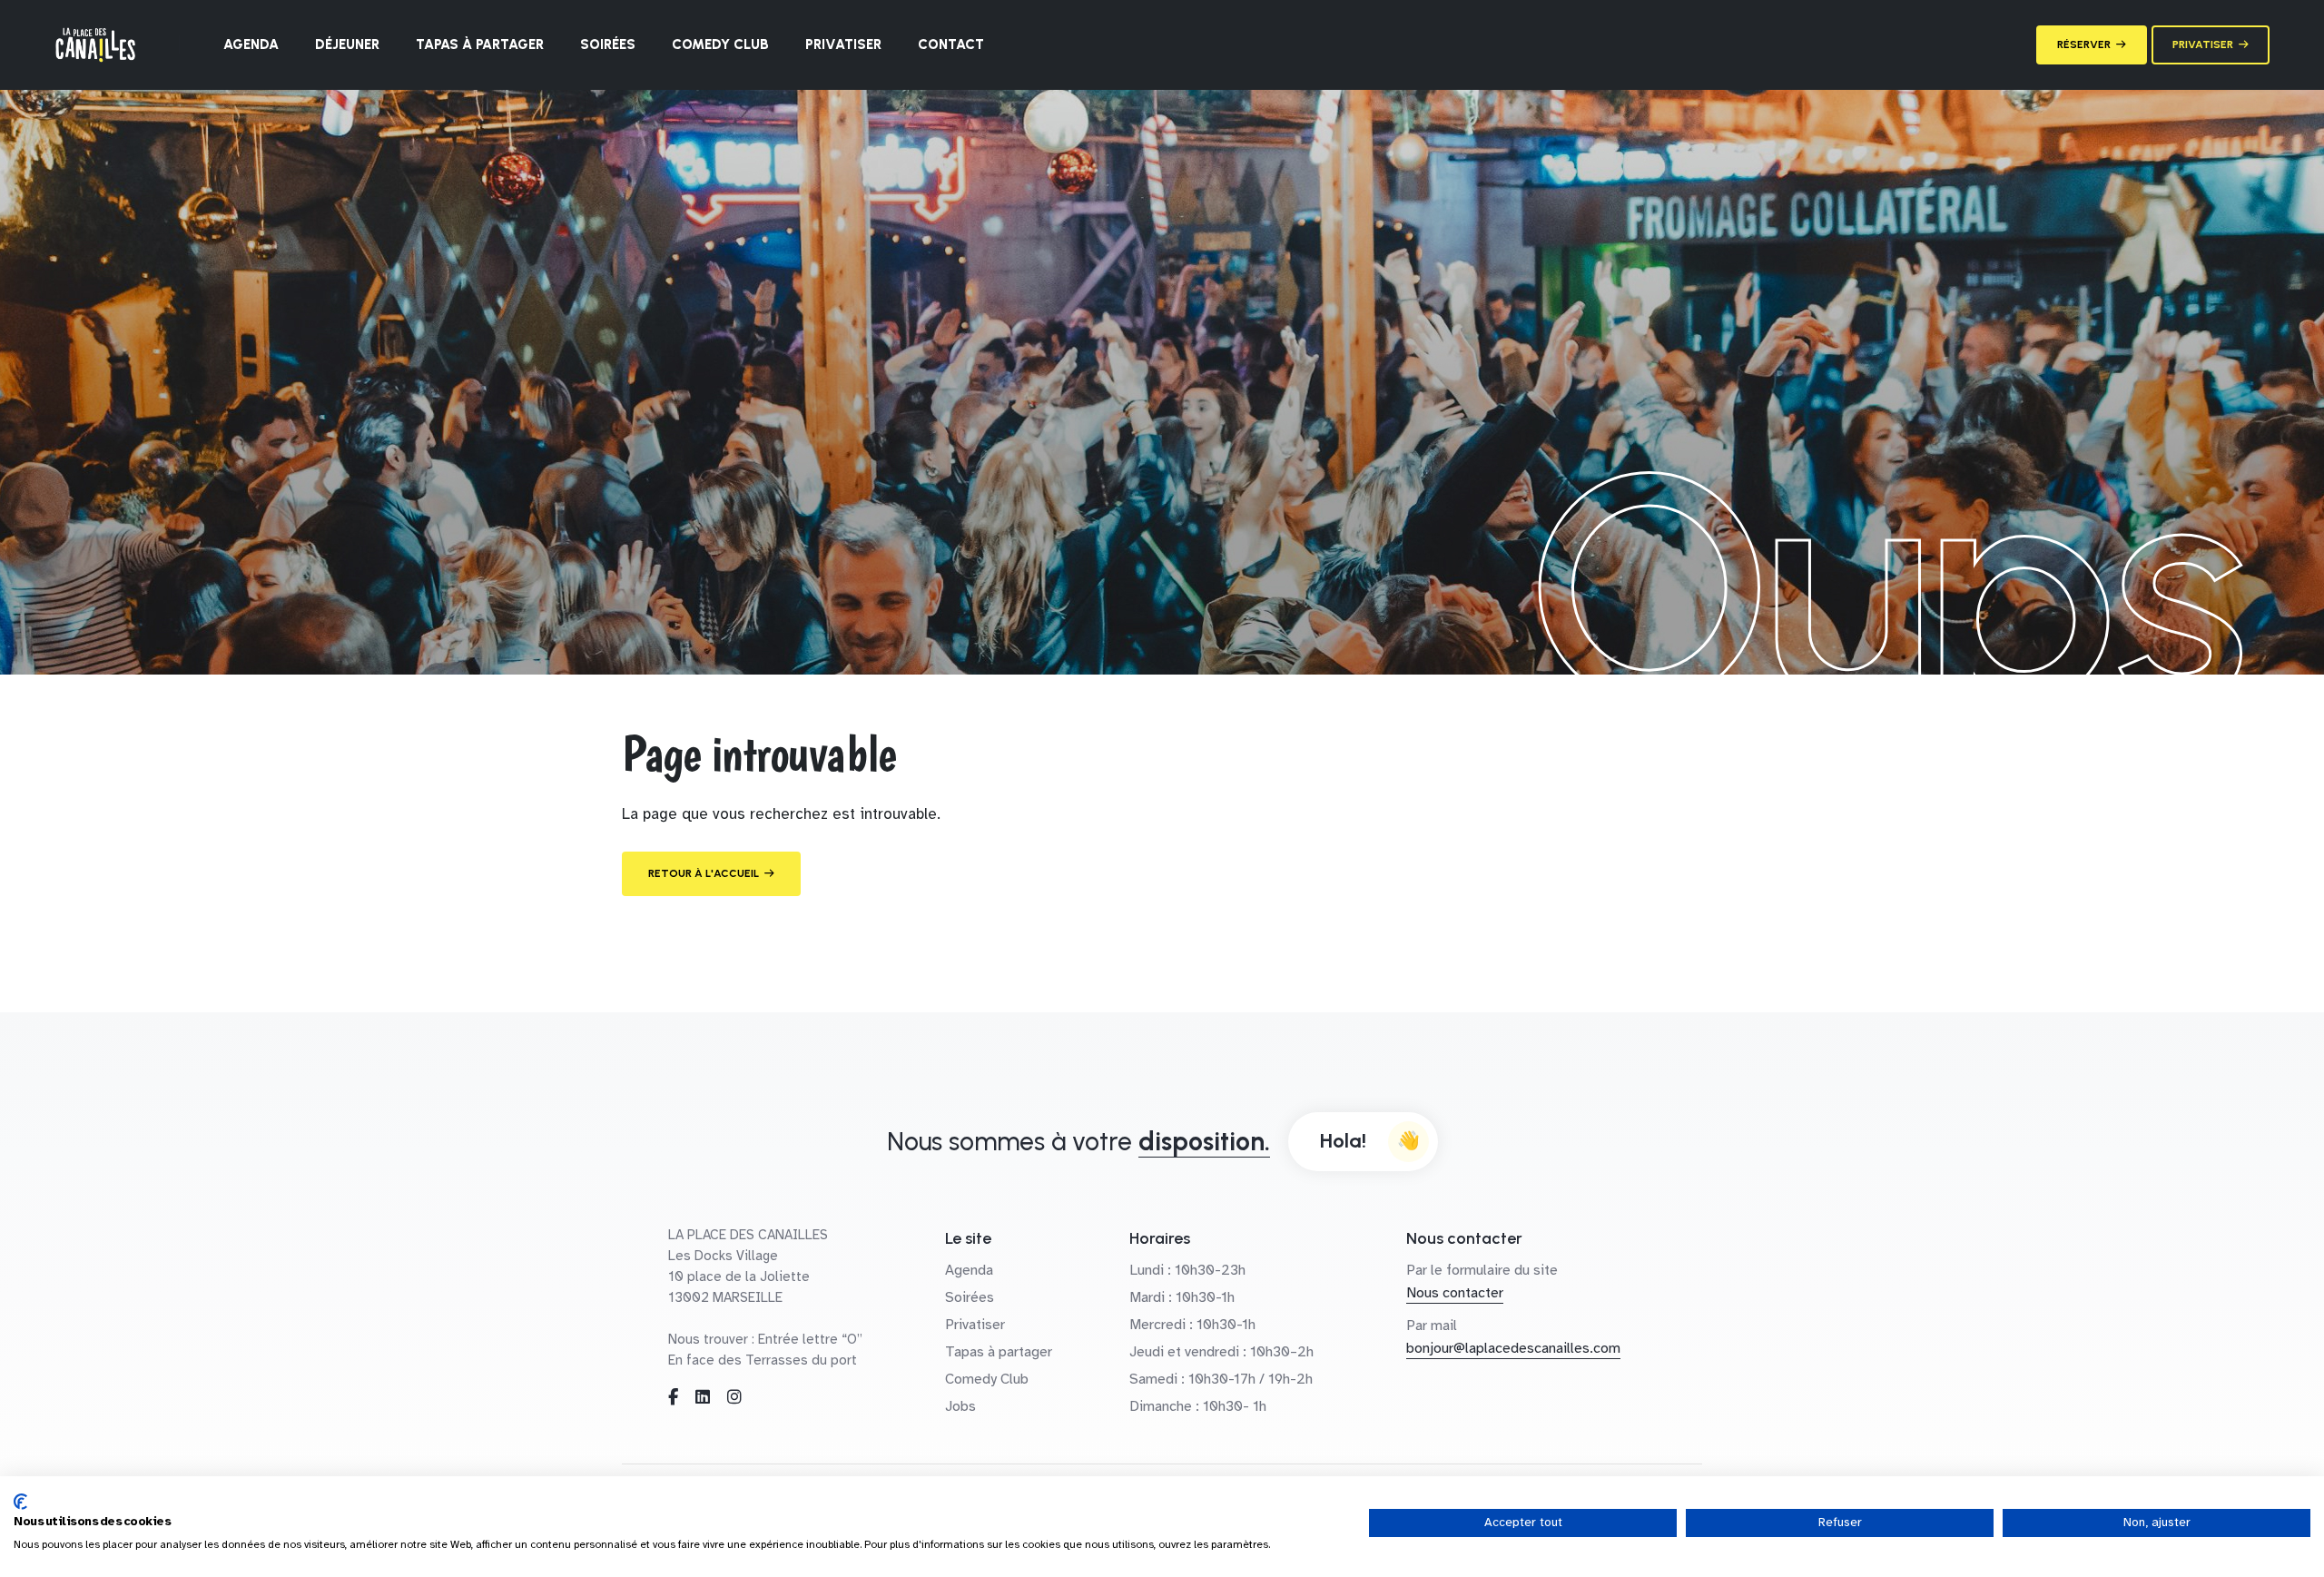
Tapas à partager (480, 44)
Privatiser (843, 44)
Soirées (608, 44)
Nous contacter (1455, 1293)
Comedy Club (720, 44)
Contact (951, 44)
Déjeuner (347, 44)
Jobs (960, 1406)
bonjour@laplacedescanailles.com (1513, 1348)
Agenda (251, 44)
